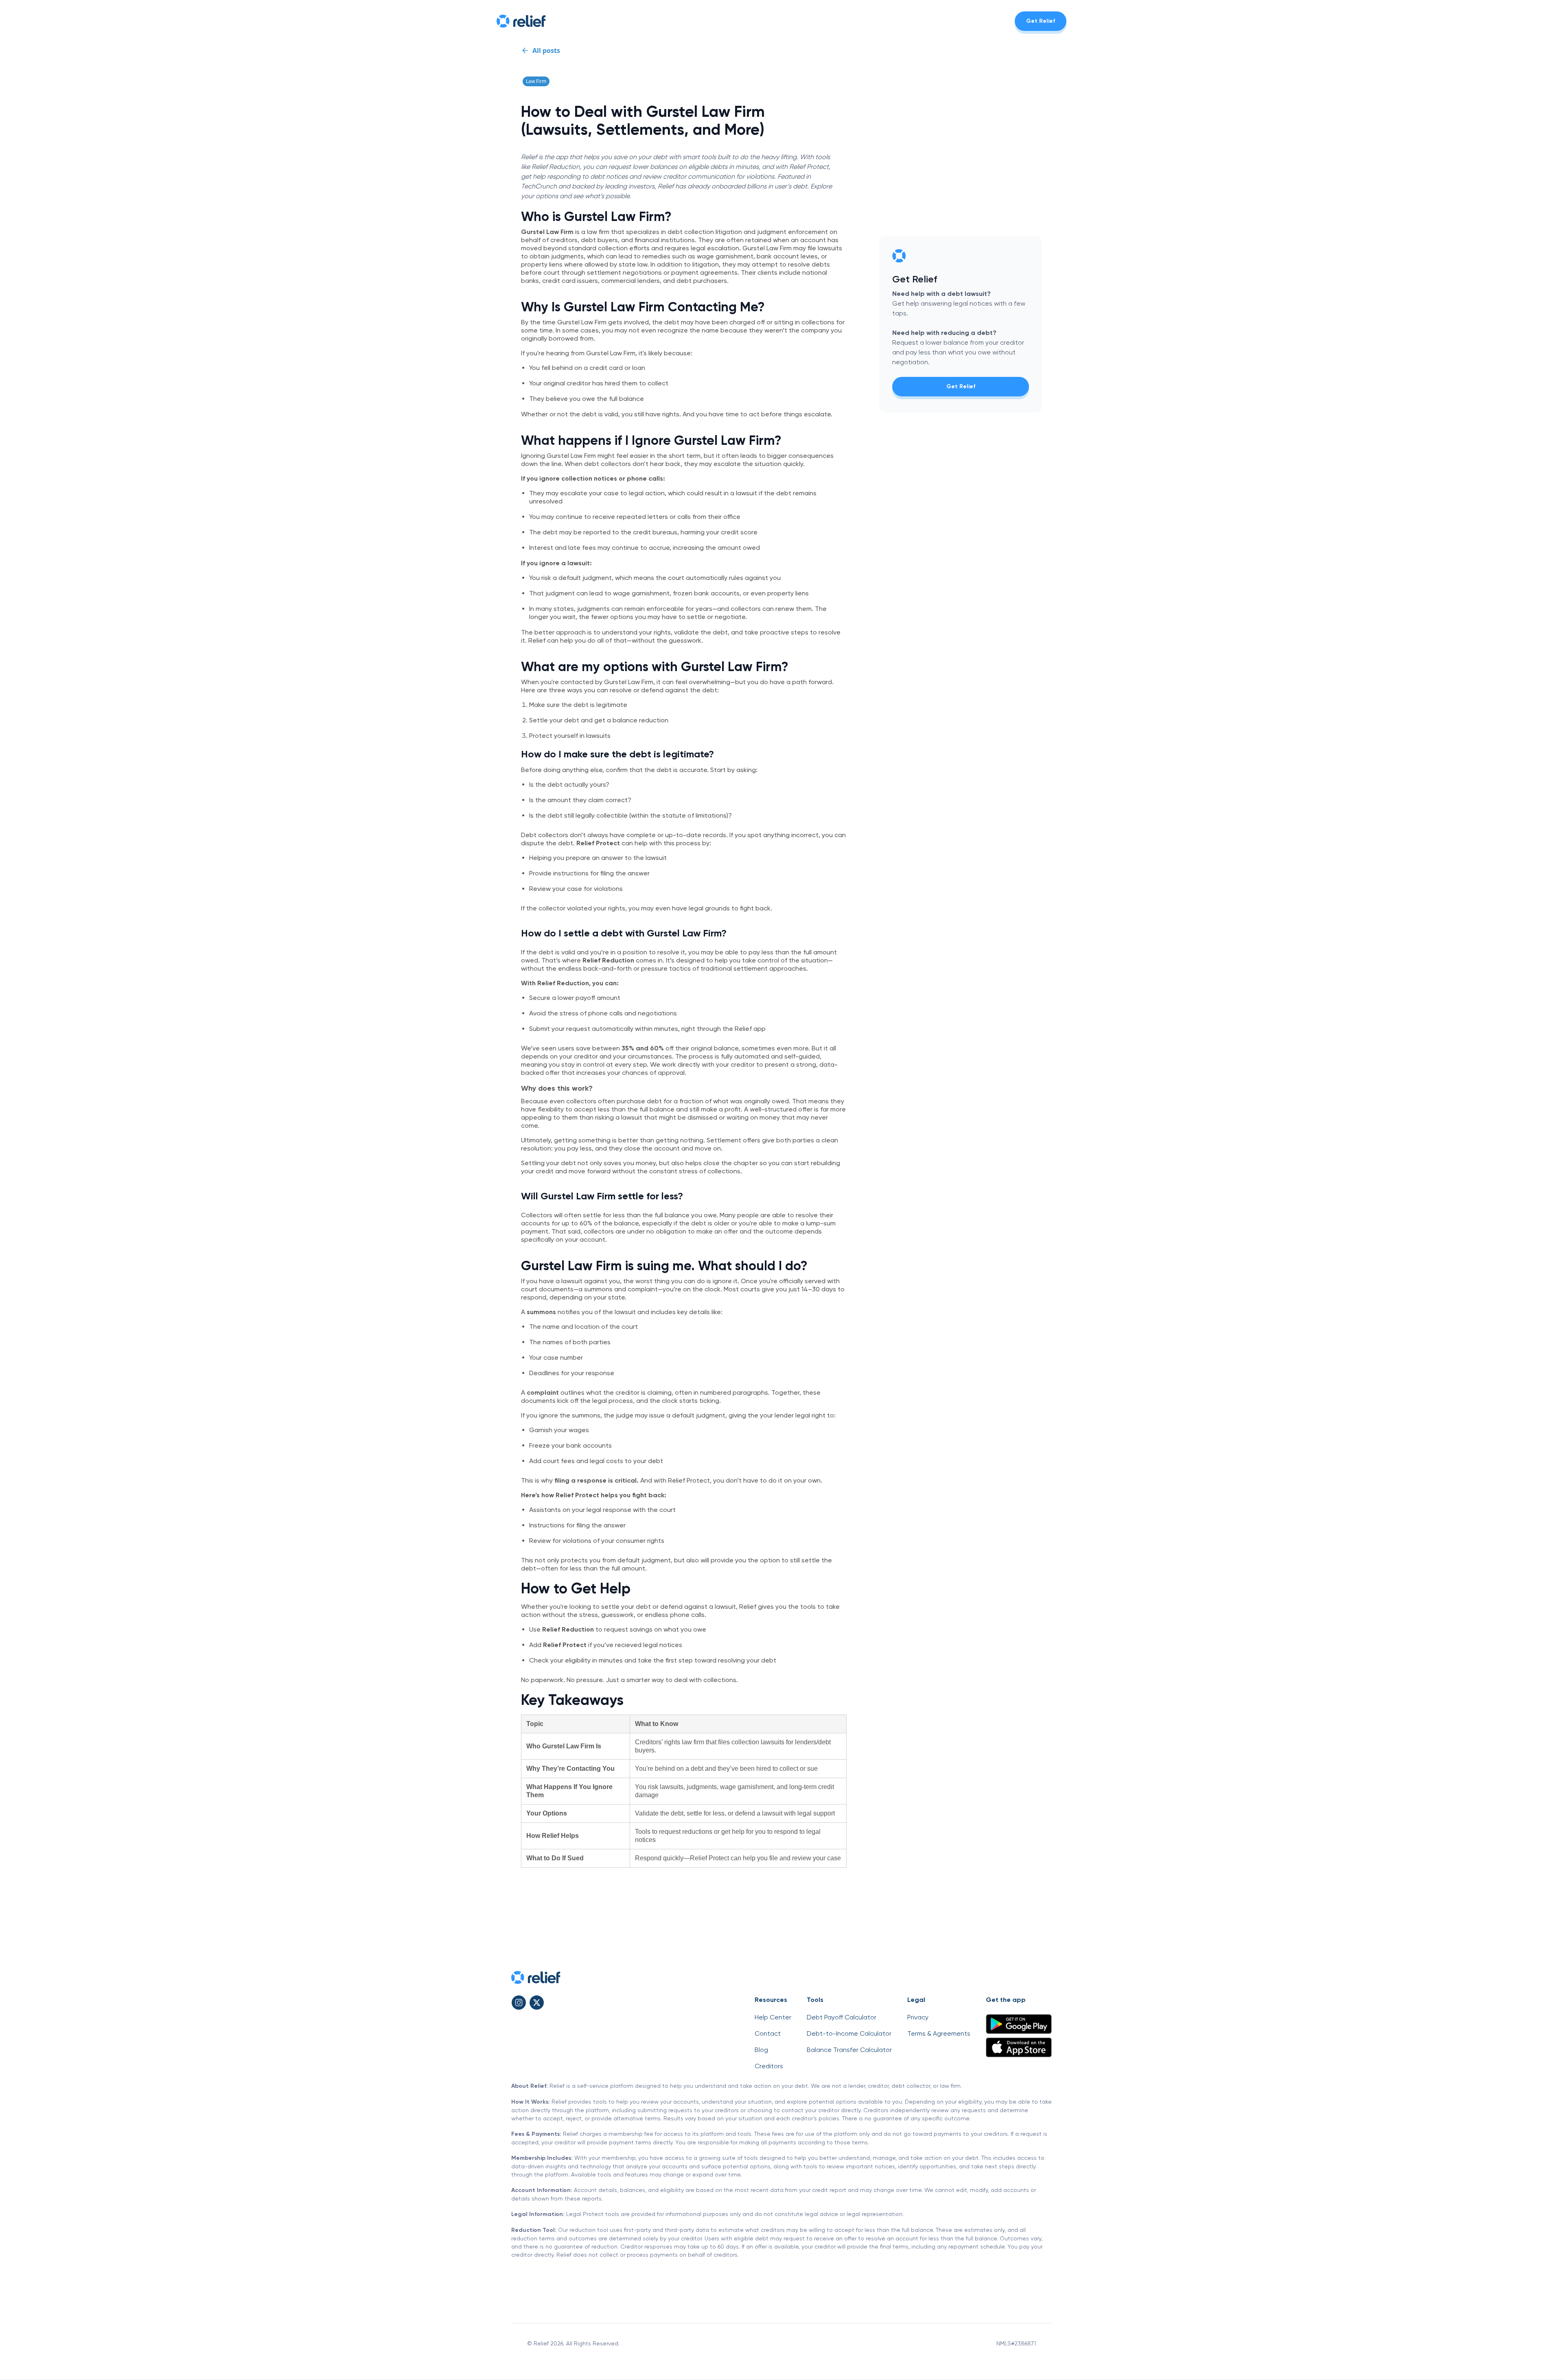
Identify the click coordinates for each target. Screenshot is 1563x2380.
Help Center (773, 2017)
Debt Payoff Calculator (842, 2017)
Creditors (769, 2066)
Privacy (918, 2017)
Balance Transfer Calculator (849, 2050)
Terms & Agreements (939, 2033)
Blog (761, 2050)
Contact (768, 2033)
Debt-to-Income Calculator (849, 2033)
